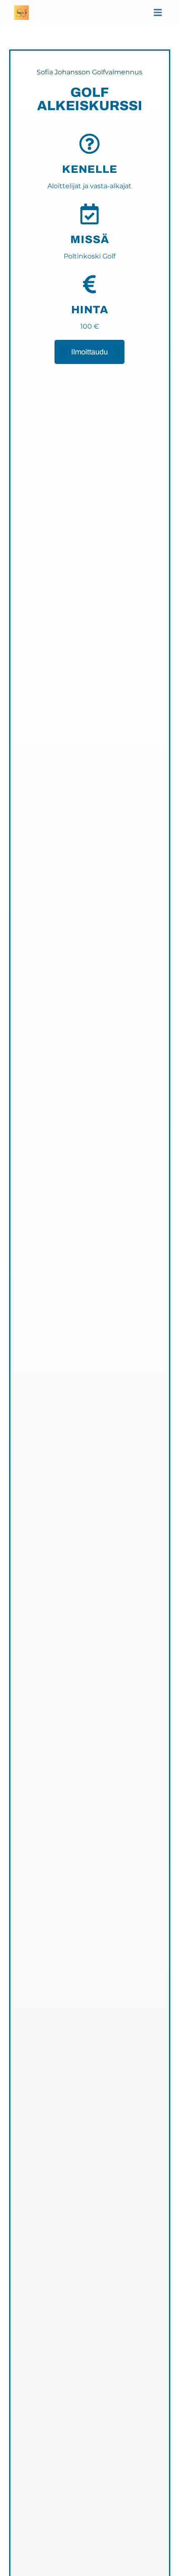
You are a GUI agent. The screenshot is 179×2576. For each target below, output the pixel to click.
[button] (158, 13)
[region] (89, 2516)
